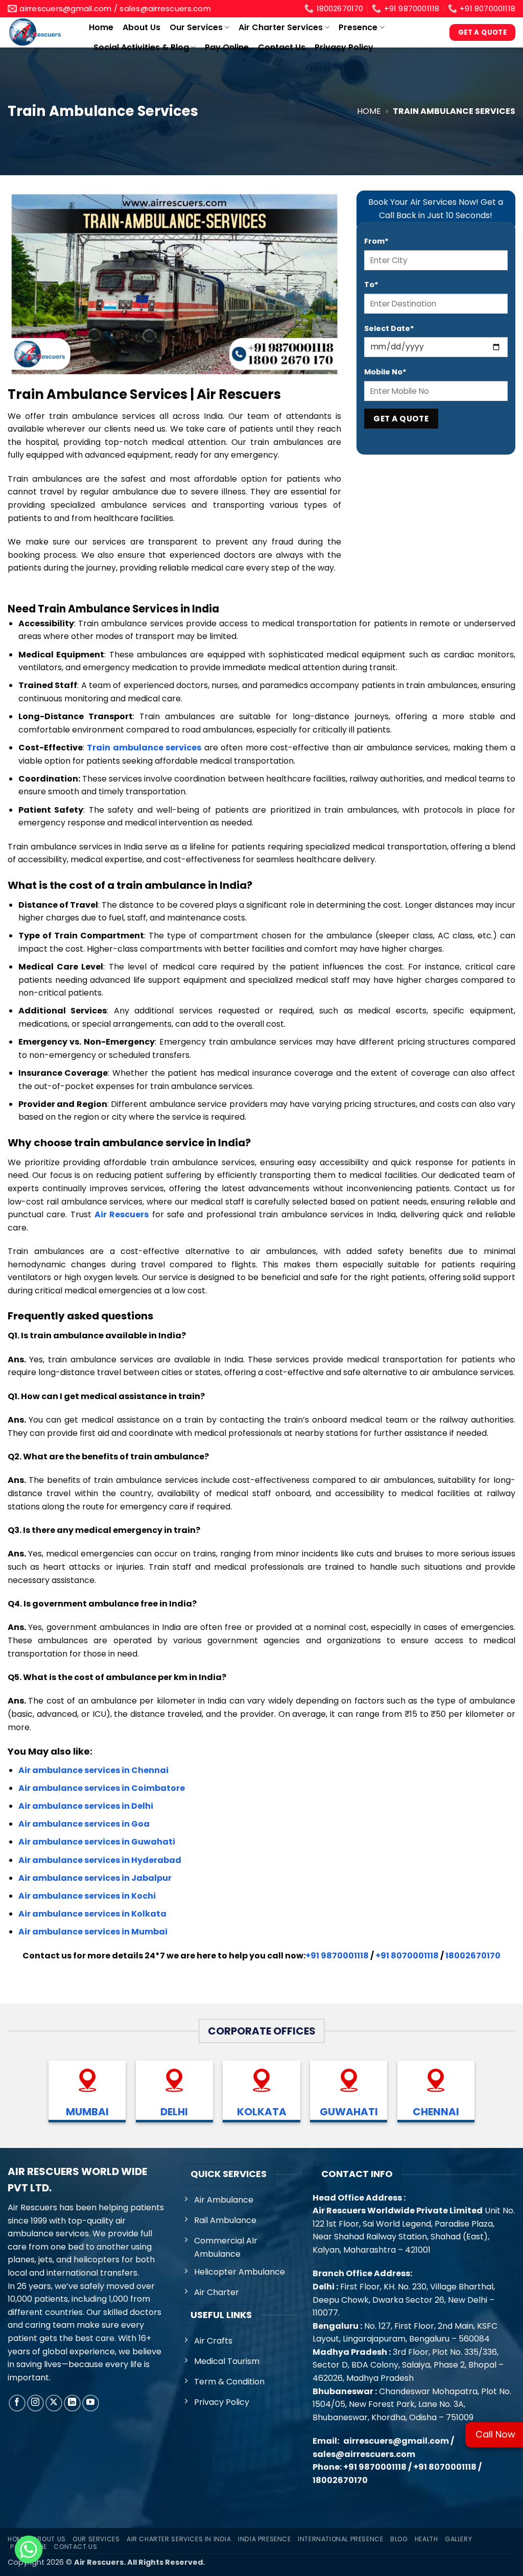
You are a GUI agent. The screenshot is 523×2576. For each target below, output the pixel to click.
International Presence (340, 2539)
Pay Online (227, 47)
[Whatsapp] (29, 2549)
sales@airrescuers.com (364, 2454)
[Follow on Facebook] (17, 2403)
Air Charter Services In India (179, 2539)
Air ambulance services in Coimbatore (102, 1788)
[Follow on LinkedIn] (72, 2403)
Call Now (495, 2434)
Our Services (196, 27)
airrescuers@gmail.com (396, 2441)
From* (376, 241)
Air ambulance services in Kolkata (92, 1914)
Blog (399, 2539)
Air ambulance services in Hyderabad (100, 1860)
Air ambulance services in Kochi (87, 1896)
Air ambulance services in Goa (84, 1824)
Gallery (458, 2539)
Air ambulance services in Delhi (86, 1806)
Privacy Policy (344, 47)
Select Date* (389, 328)
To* (371, 285)
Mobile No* (385, 372)
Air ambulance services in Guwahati (97, 1842)
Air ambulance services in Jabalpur (95, 1878)
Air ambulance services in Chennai (93, 1770)
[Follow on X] (54, 2403)
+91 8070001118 (407, 1956)
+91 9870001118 (337, 1956)
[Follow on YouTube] (91, 2403)
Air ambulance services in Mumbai (93, 1932)
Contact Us (282, 47)
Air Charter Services (281, 27)
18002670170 (473, 1956)
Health (426, 2539)
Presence (358, 27)
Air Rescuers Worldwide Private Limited (398, 2211)
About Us (141, 27)
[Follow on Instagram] (35, 2403)
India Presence (265, 2539)
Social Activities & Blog (141, 47)
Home (101, 27)
